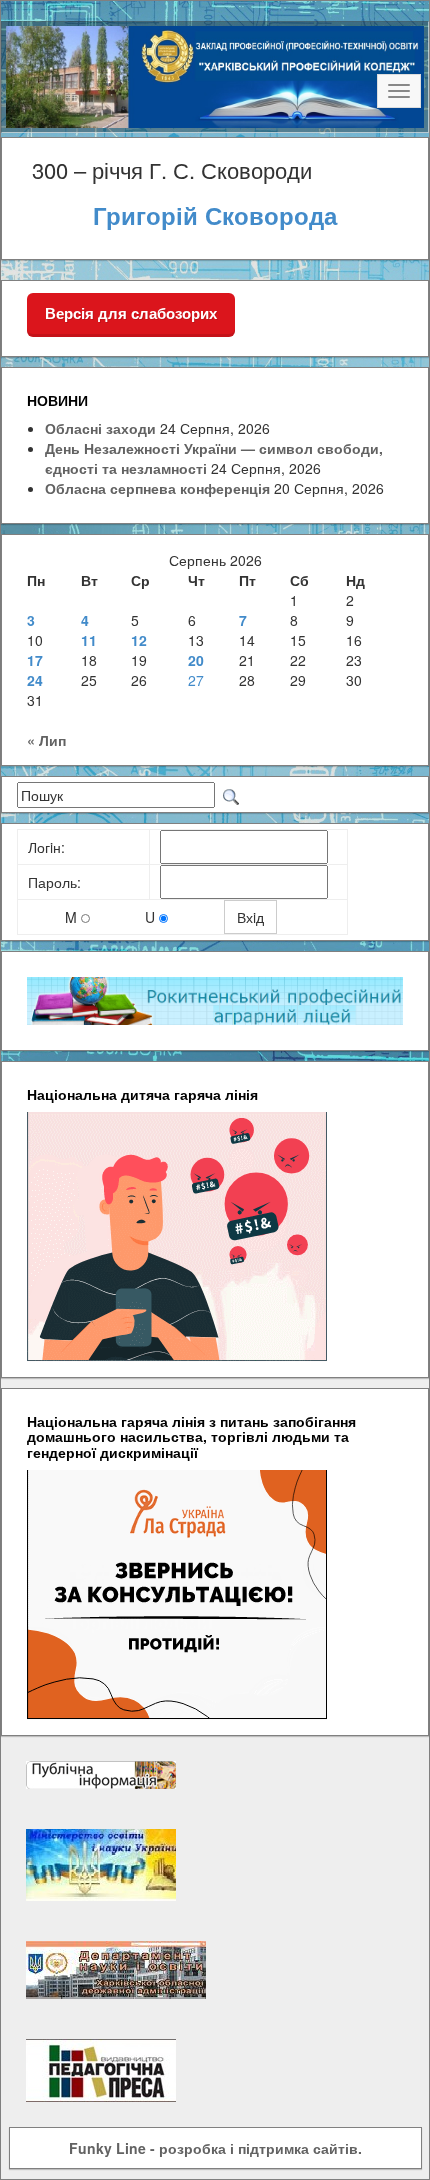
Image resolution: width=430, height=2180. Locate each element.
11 (89, 640)
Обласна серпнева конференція (157, 488)
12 (139, 640)
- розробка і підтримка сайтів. (215, 2148)
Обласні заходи (100, 428)
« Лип (46, 740)
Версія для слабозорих (131, 313)
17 (35, 660)
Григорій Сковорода (215, 215)
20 (196, 660)
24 (35, 680)
